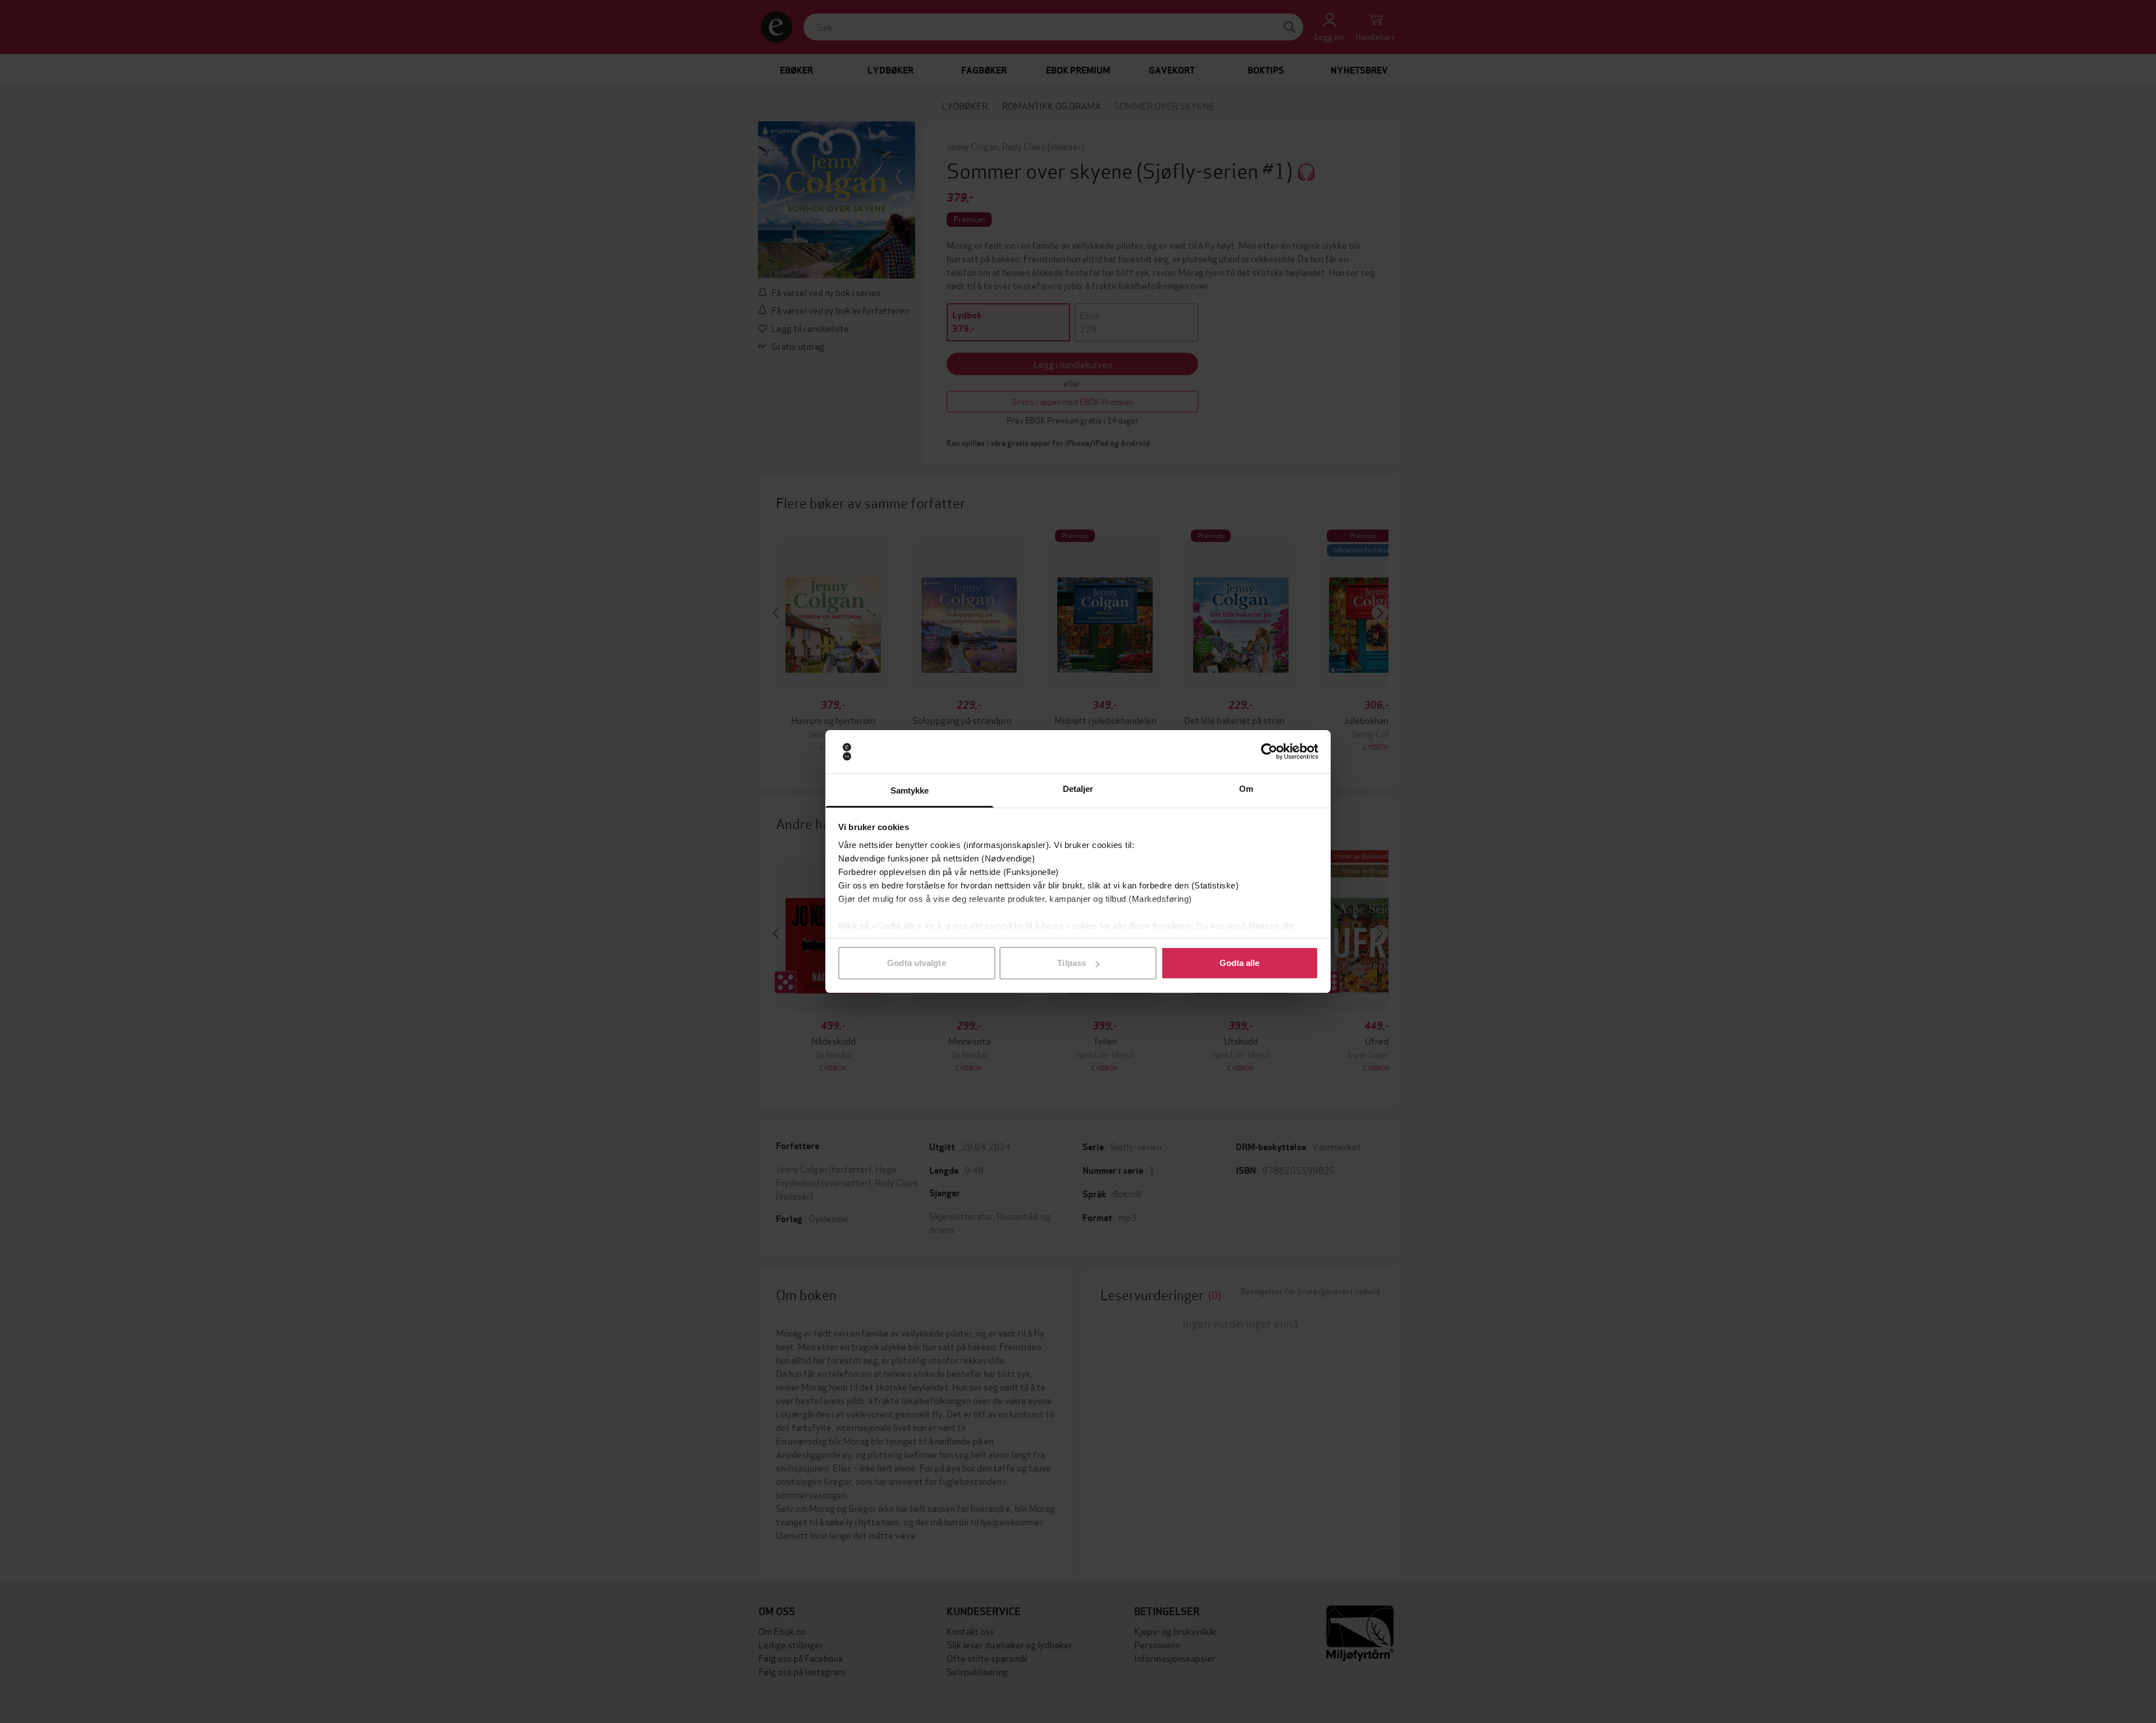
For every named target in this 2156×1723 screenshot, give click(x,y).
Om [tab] (1246, 789)
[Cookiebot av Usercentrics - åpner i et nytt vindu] (1269, 752)
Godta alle (1240, 963)
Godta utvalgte (916, 963)
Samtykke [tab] (910, 790)
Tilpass (1072, 963)
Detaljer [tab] (1078, 789)
